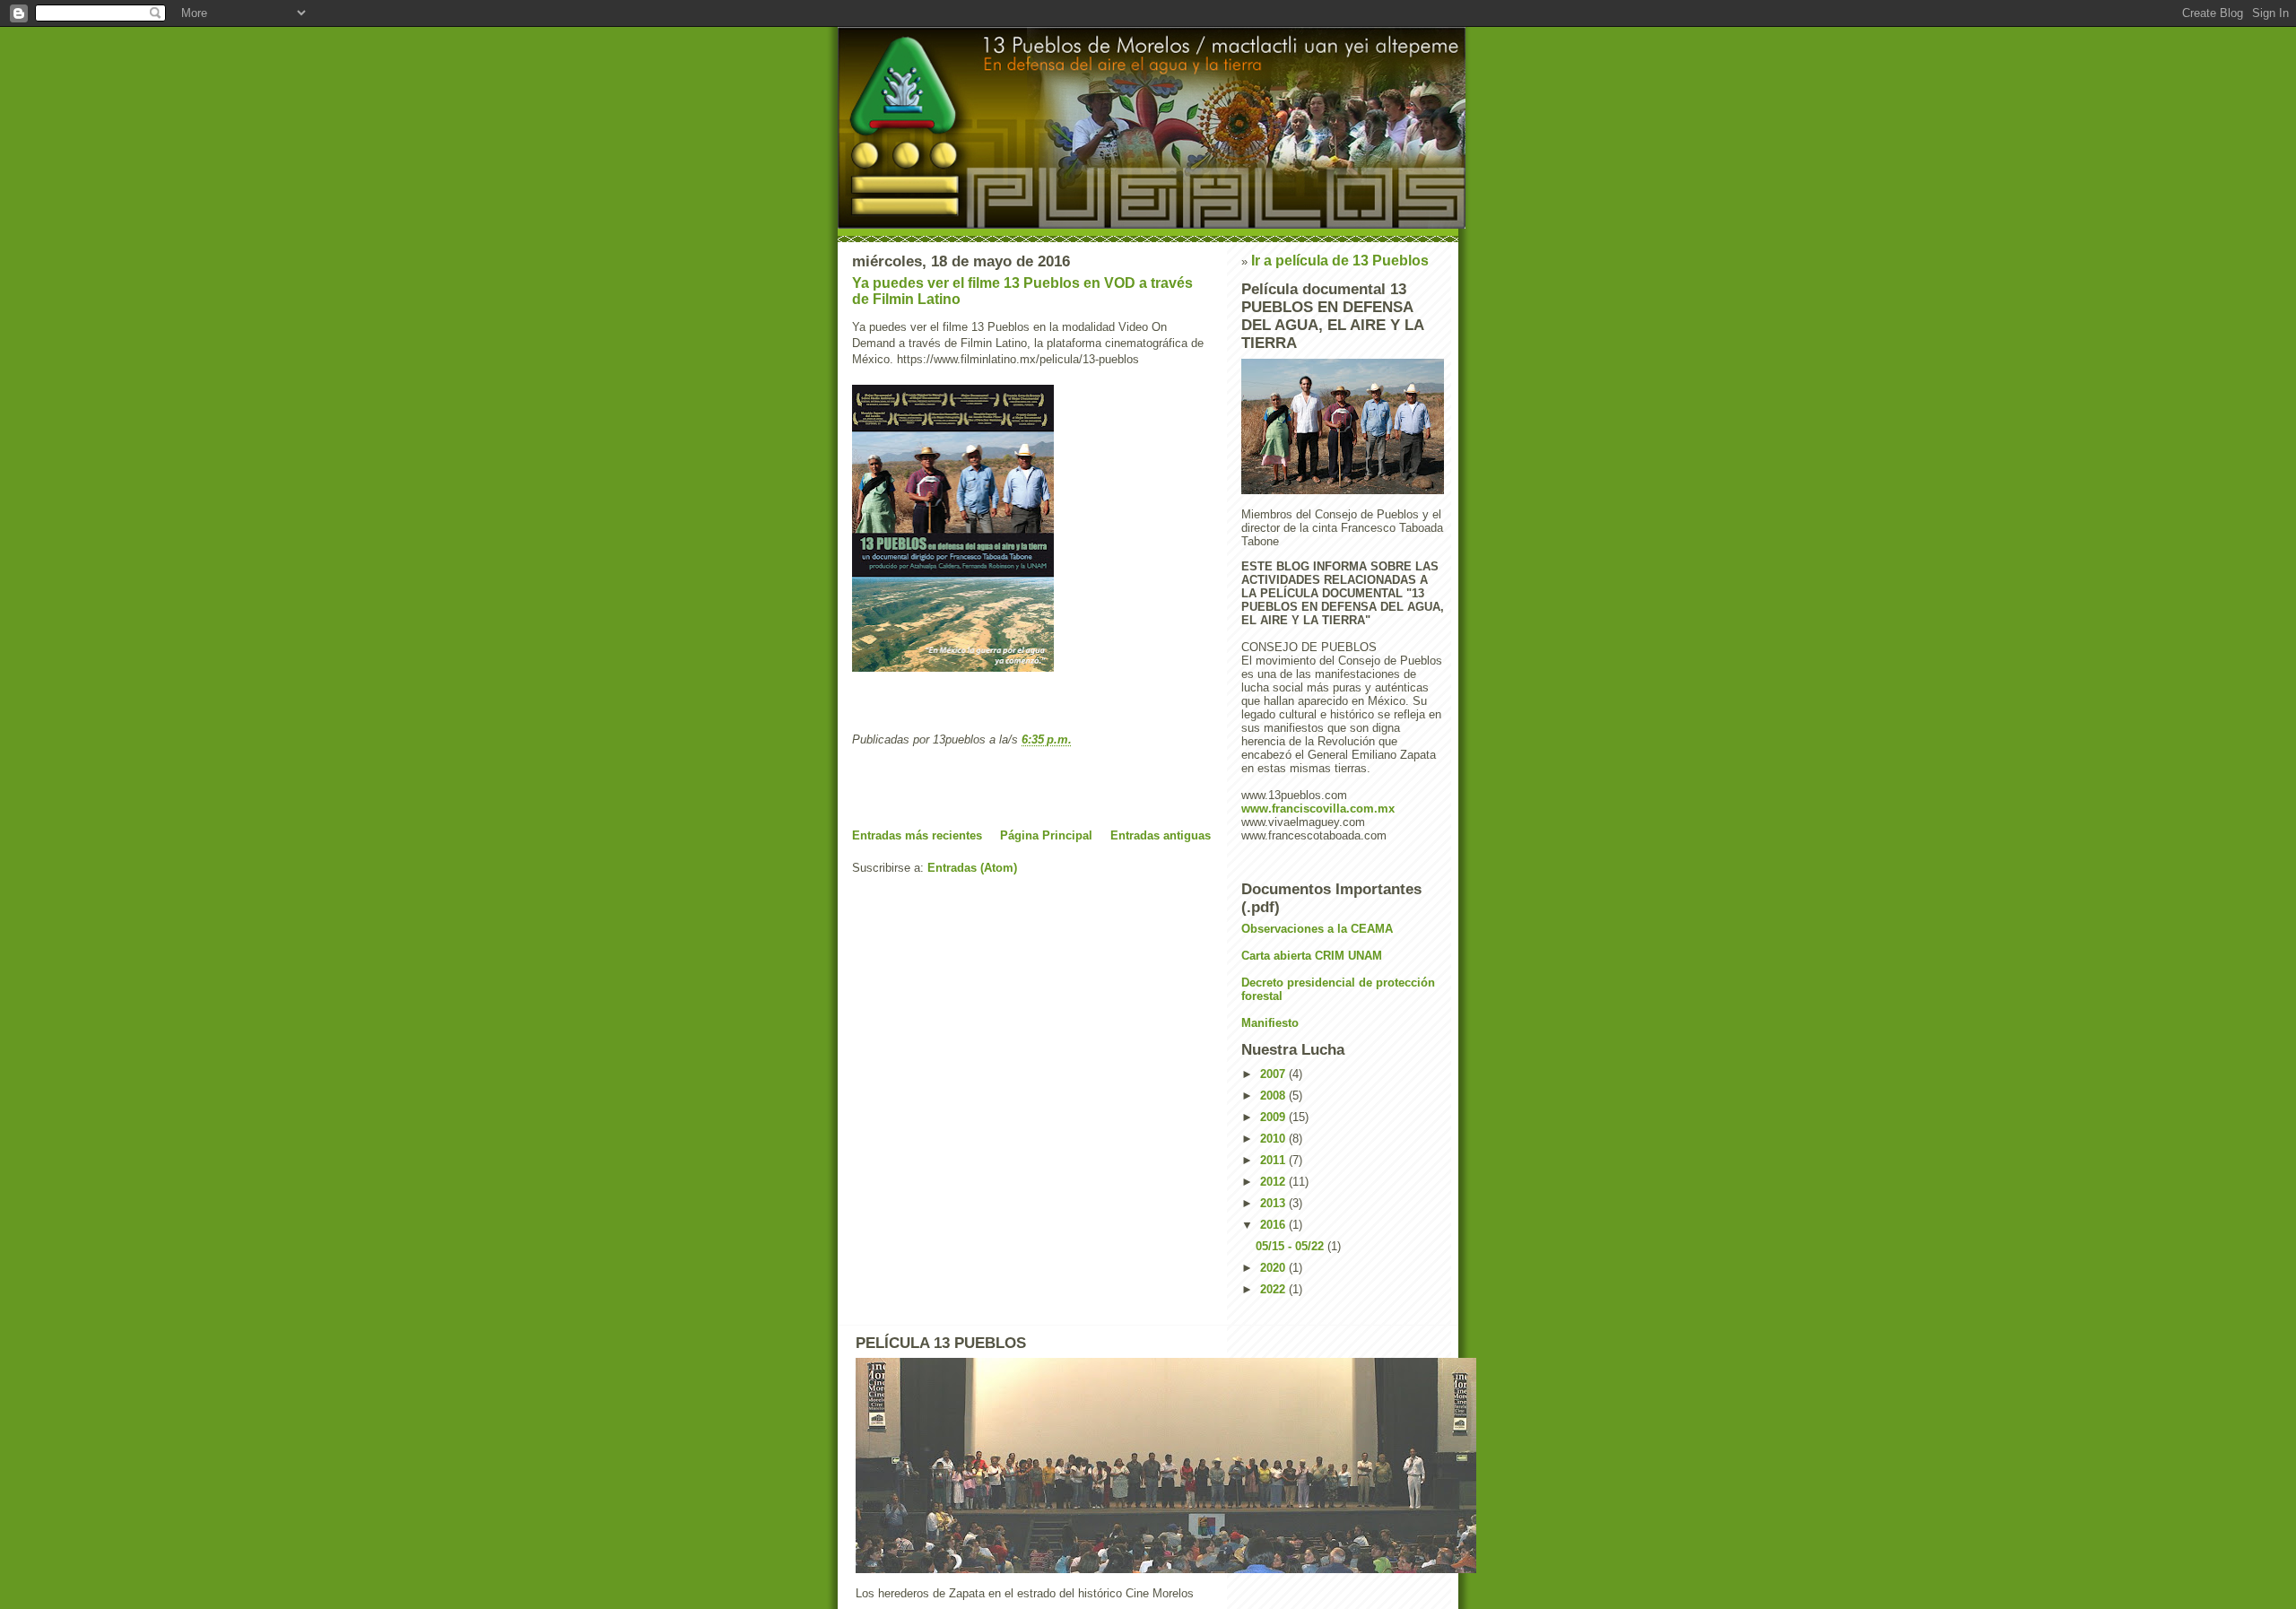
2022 (1274, 1289)
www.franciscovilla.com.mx (1318, 809)
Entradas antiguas (1161, 835)
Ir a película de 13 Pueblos (1340, 261)
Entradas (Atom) (972, 868)
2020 (1274, 1268)
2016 (1274, 1225)
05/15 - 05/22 (1291, 1246)
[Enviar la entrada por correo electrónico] (1077, 739)
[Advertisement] (957, 787)
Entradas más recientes (917, 835)
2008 (1274, 1096)
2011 (1274, 1160)
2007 (1274, 1074)
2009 (1274, 1117)
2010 (1274, 1139)
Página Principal (1046, 835)
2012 (1274, 1182)
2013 (1274, 1203)
